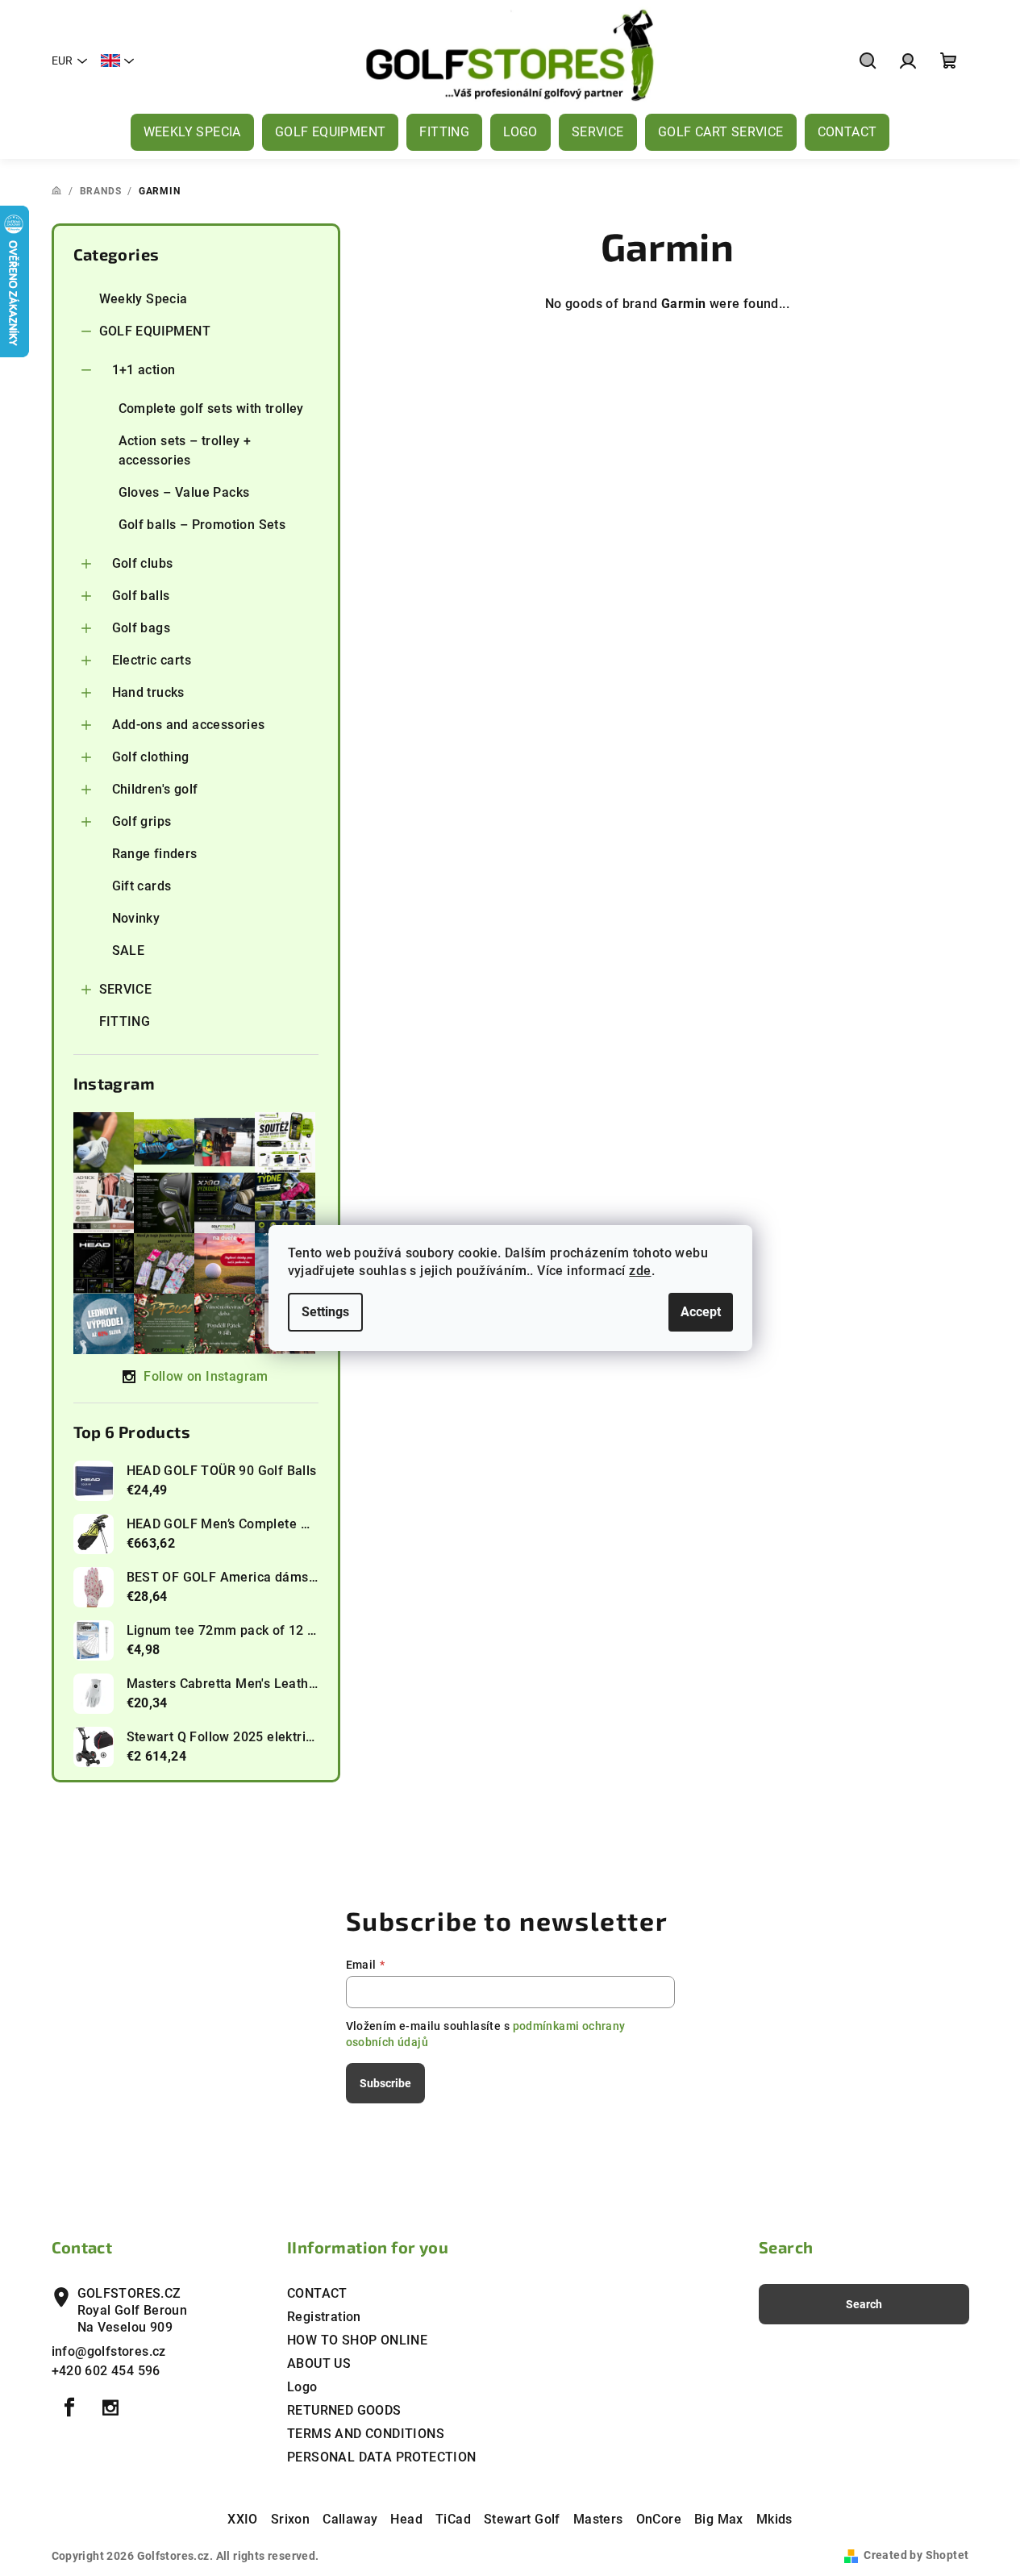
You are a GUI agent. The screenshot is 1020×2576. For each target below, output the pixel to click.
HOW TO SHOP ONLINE (357, 2340)
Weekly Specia (144, 299)
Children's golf (155, 789)
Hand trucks (148, 692)
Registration (324, 2317)
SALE (129, 950)
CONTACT (317, 2293)
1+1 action (144, 370)
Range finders (155, 854)
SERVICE (126, 989)
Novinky (136, 918)
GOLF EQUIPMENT (155, 331)
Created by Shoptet (916, 2555)
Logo (302, 2387)
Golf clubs (143, 563)
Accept (701, 1312)
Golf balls (141, 596)
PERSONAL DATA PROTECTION (382, 2457)
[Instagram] (110, 2407)
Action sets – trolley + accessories (185, 450)
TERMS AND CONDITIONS (366, 2434)
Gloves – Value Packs (184, 492)
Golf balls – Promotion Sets (202, 525)
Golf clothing (151, 757)
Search (864, 2304)
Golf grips (142, 821)
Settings (325, 1312)
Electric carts (152, 660)
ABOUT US (319, 2363)
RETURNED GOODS (344, 2410)
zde (640, 1271)
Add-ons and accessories (189, 725)
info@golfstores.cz (109, 2351)
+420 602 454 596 (106, 2371)
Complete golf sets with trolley (211, 408)
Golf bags (142, 628)
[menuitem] (192, 132)
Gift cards (142, 886)
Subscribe (385, 2083)
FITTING (125, 1021)
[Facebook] (70, 2407)
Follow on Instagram (206, 1376)
